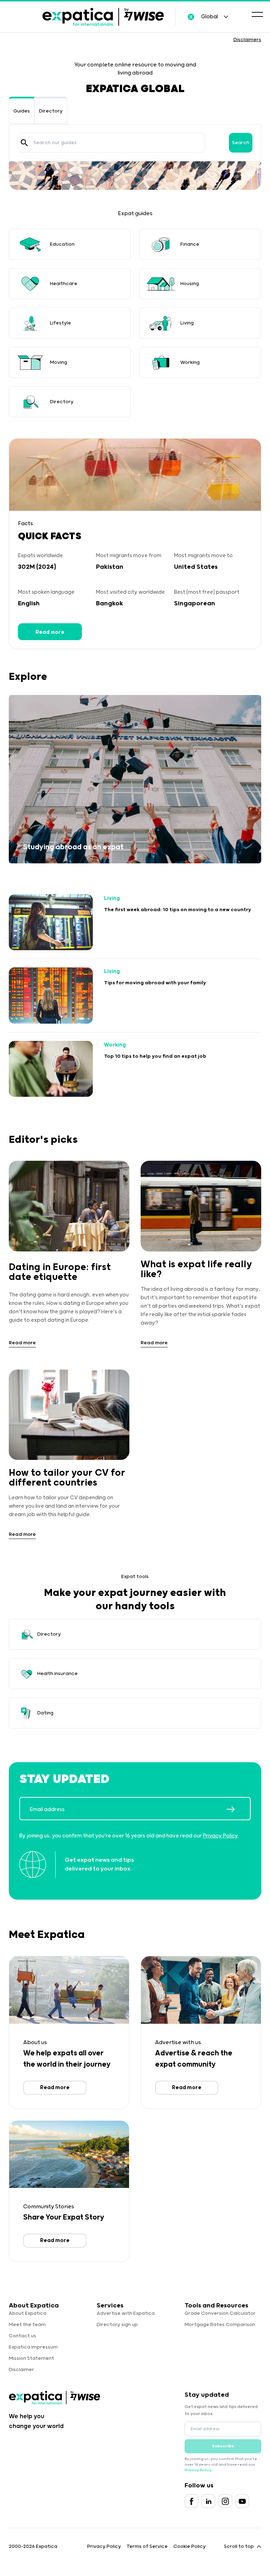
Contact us (22, 2336)
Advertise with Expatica (126, 2313)
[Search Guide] (24, 143)
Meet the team (27, 2325)
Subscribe (223, 2446)
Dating (45, 1713)
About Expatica (28, 2313)
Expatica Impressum (33, 2347)
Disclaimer (21, 2370)
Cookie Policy (189, 2546)
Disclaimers (247, 40)
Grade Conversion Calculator (220, 2313)
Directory (51, 111)
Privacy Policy (220, 1836)
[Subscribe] (238, 1809)
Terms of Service (147, 2546)
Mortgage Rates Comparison (220, 2325)
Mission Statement (31, 2358)
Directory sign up (117, 2325)
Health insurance (57, 1674)
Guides (22, 111)
